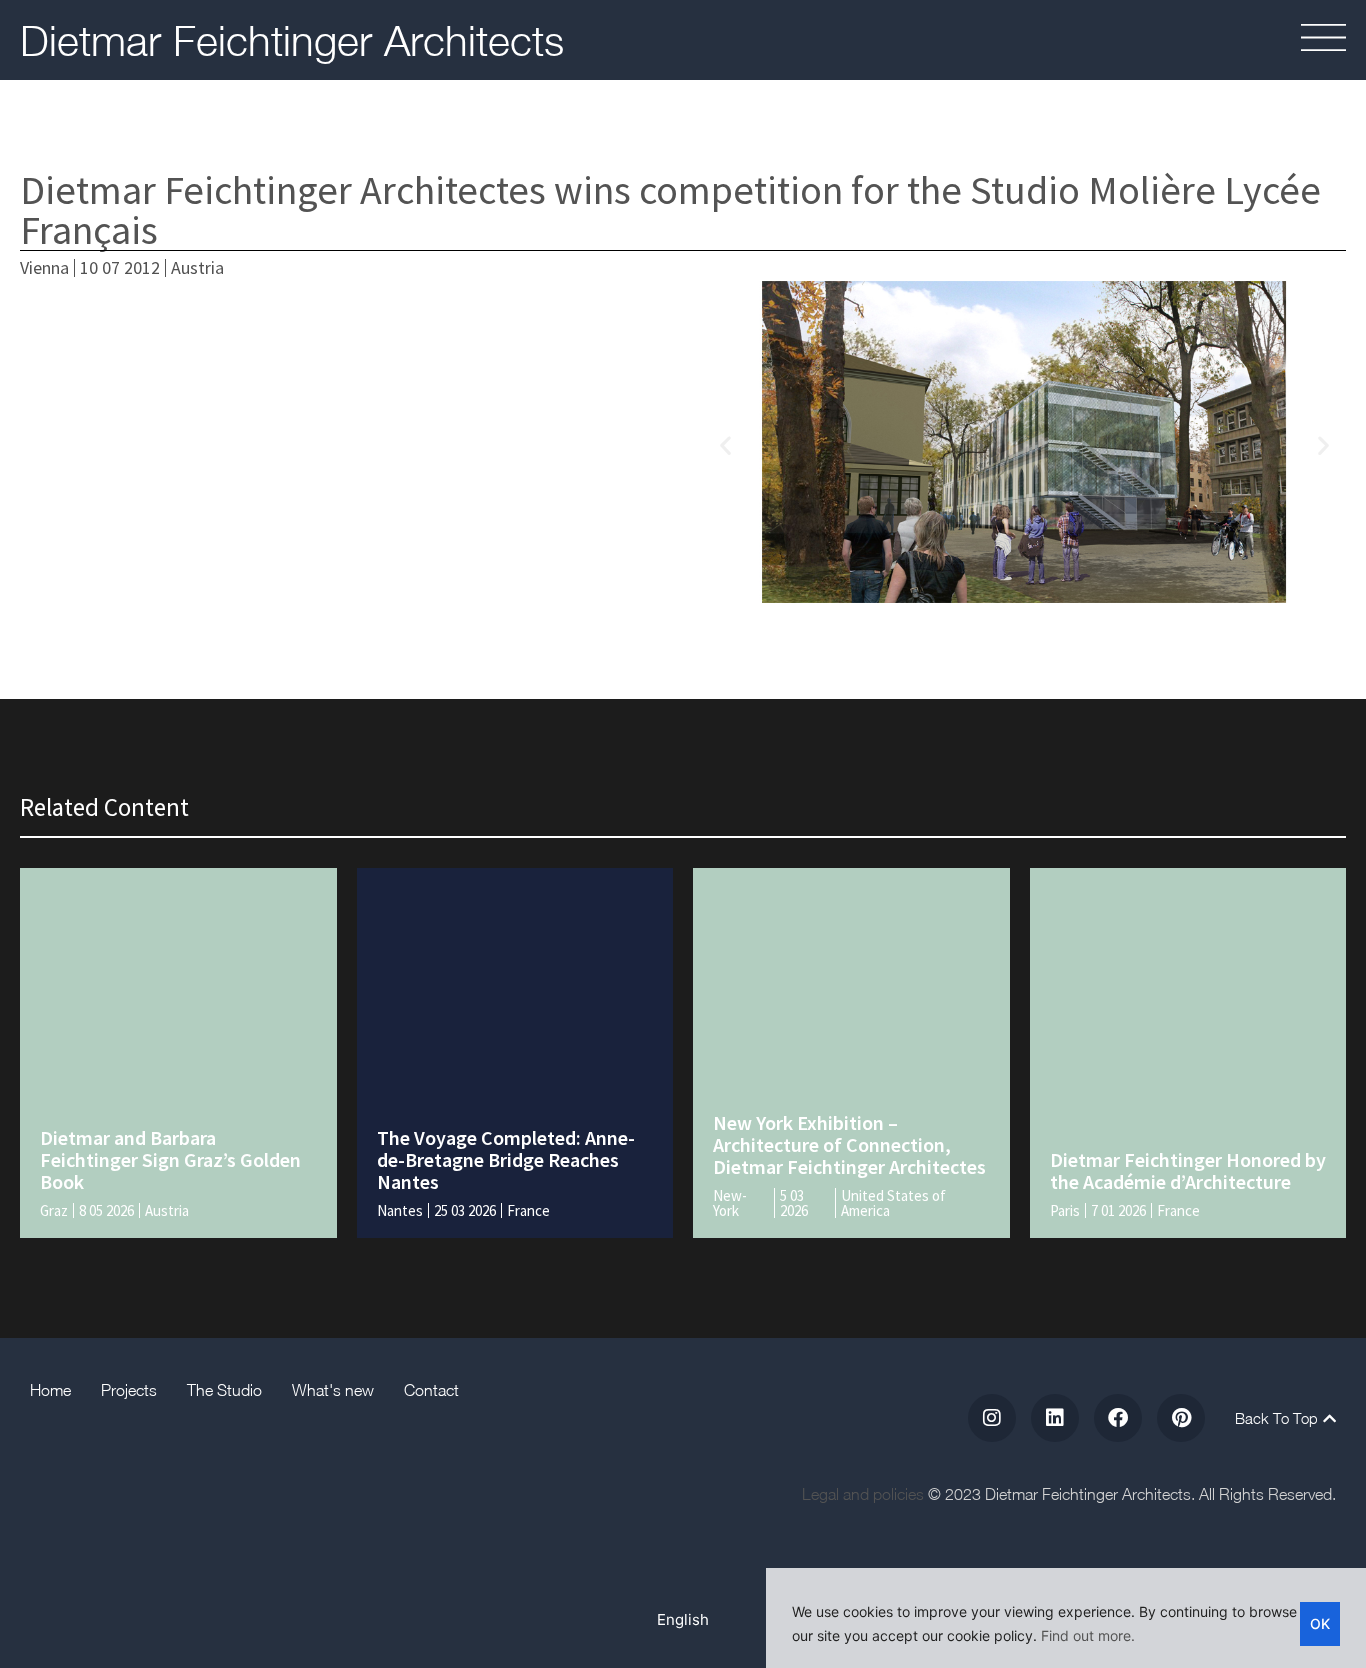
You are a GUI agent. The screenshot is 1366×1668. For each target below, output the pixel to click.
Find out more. (1088, 1635)
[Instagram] (992, 1418)
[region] (1066, 1618)
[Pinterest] (1181, 1418)
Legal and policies (863, 1494)
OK (1320, 1623)
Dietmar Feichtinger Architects (292, 40)
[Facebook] (1118, 1418)
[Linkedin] (1055, 1418)
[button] (1263, 40)
